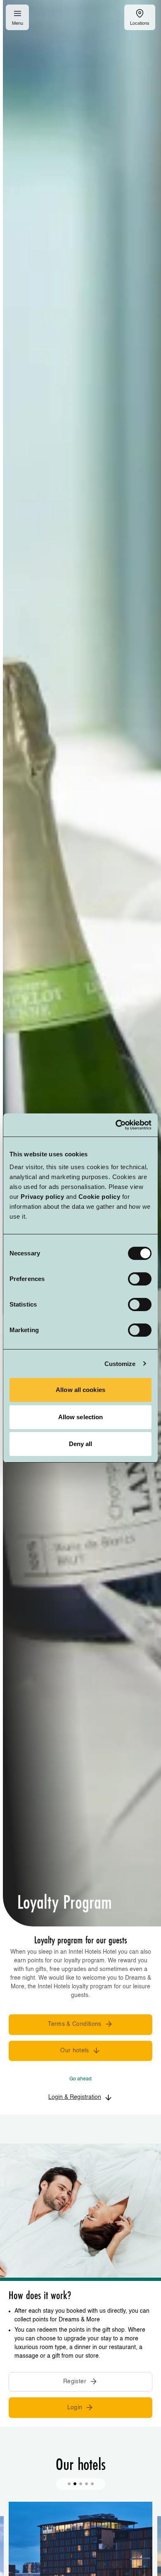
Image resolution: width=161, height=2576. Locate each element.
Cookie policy (99, 1197)
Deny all (81, 1444)
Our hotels (75, 2051)
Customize (120, 1364)
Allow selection (81, 1417)
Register (75, 2382)
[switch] (140, 1279)
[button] (69, 2484)
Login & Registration (75, 2097)
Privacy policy (42, 1197)
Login (75, 2408)
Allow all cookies (80, 1390)
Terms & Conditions (75, 2024)
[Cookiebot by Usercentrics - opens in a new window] (116, 1125)
